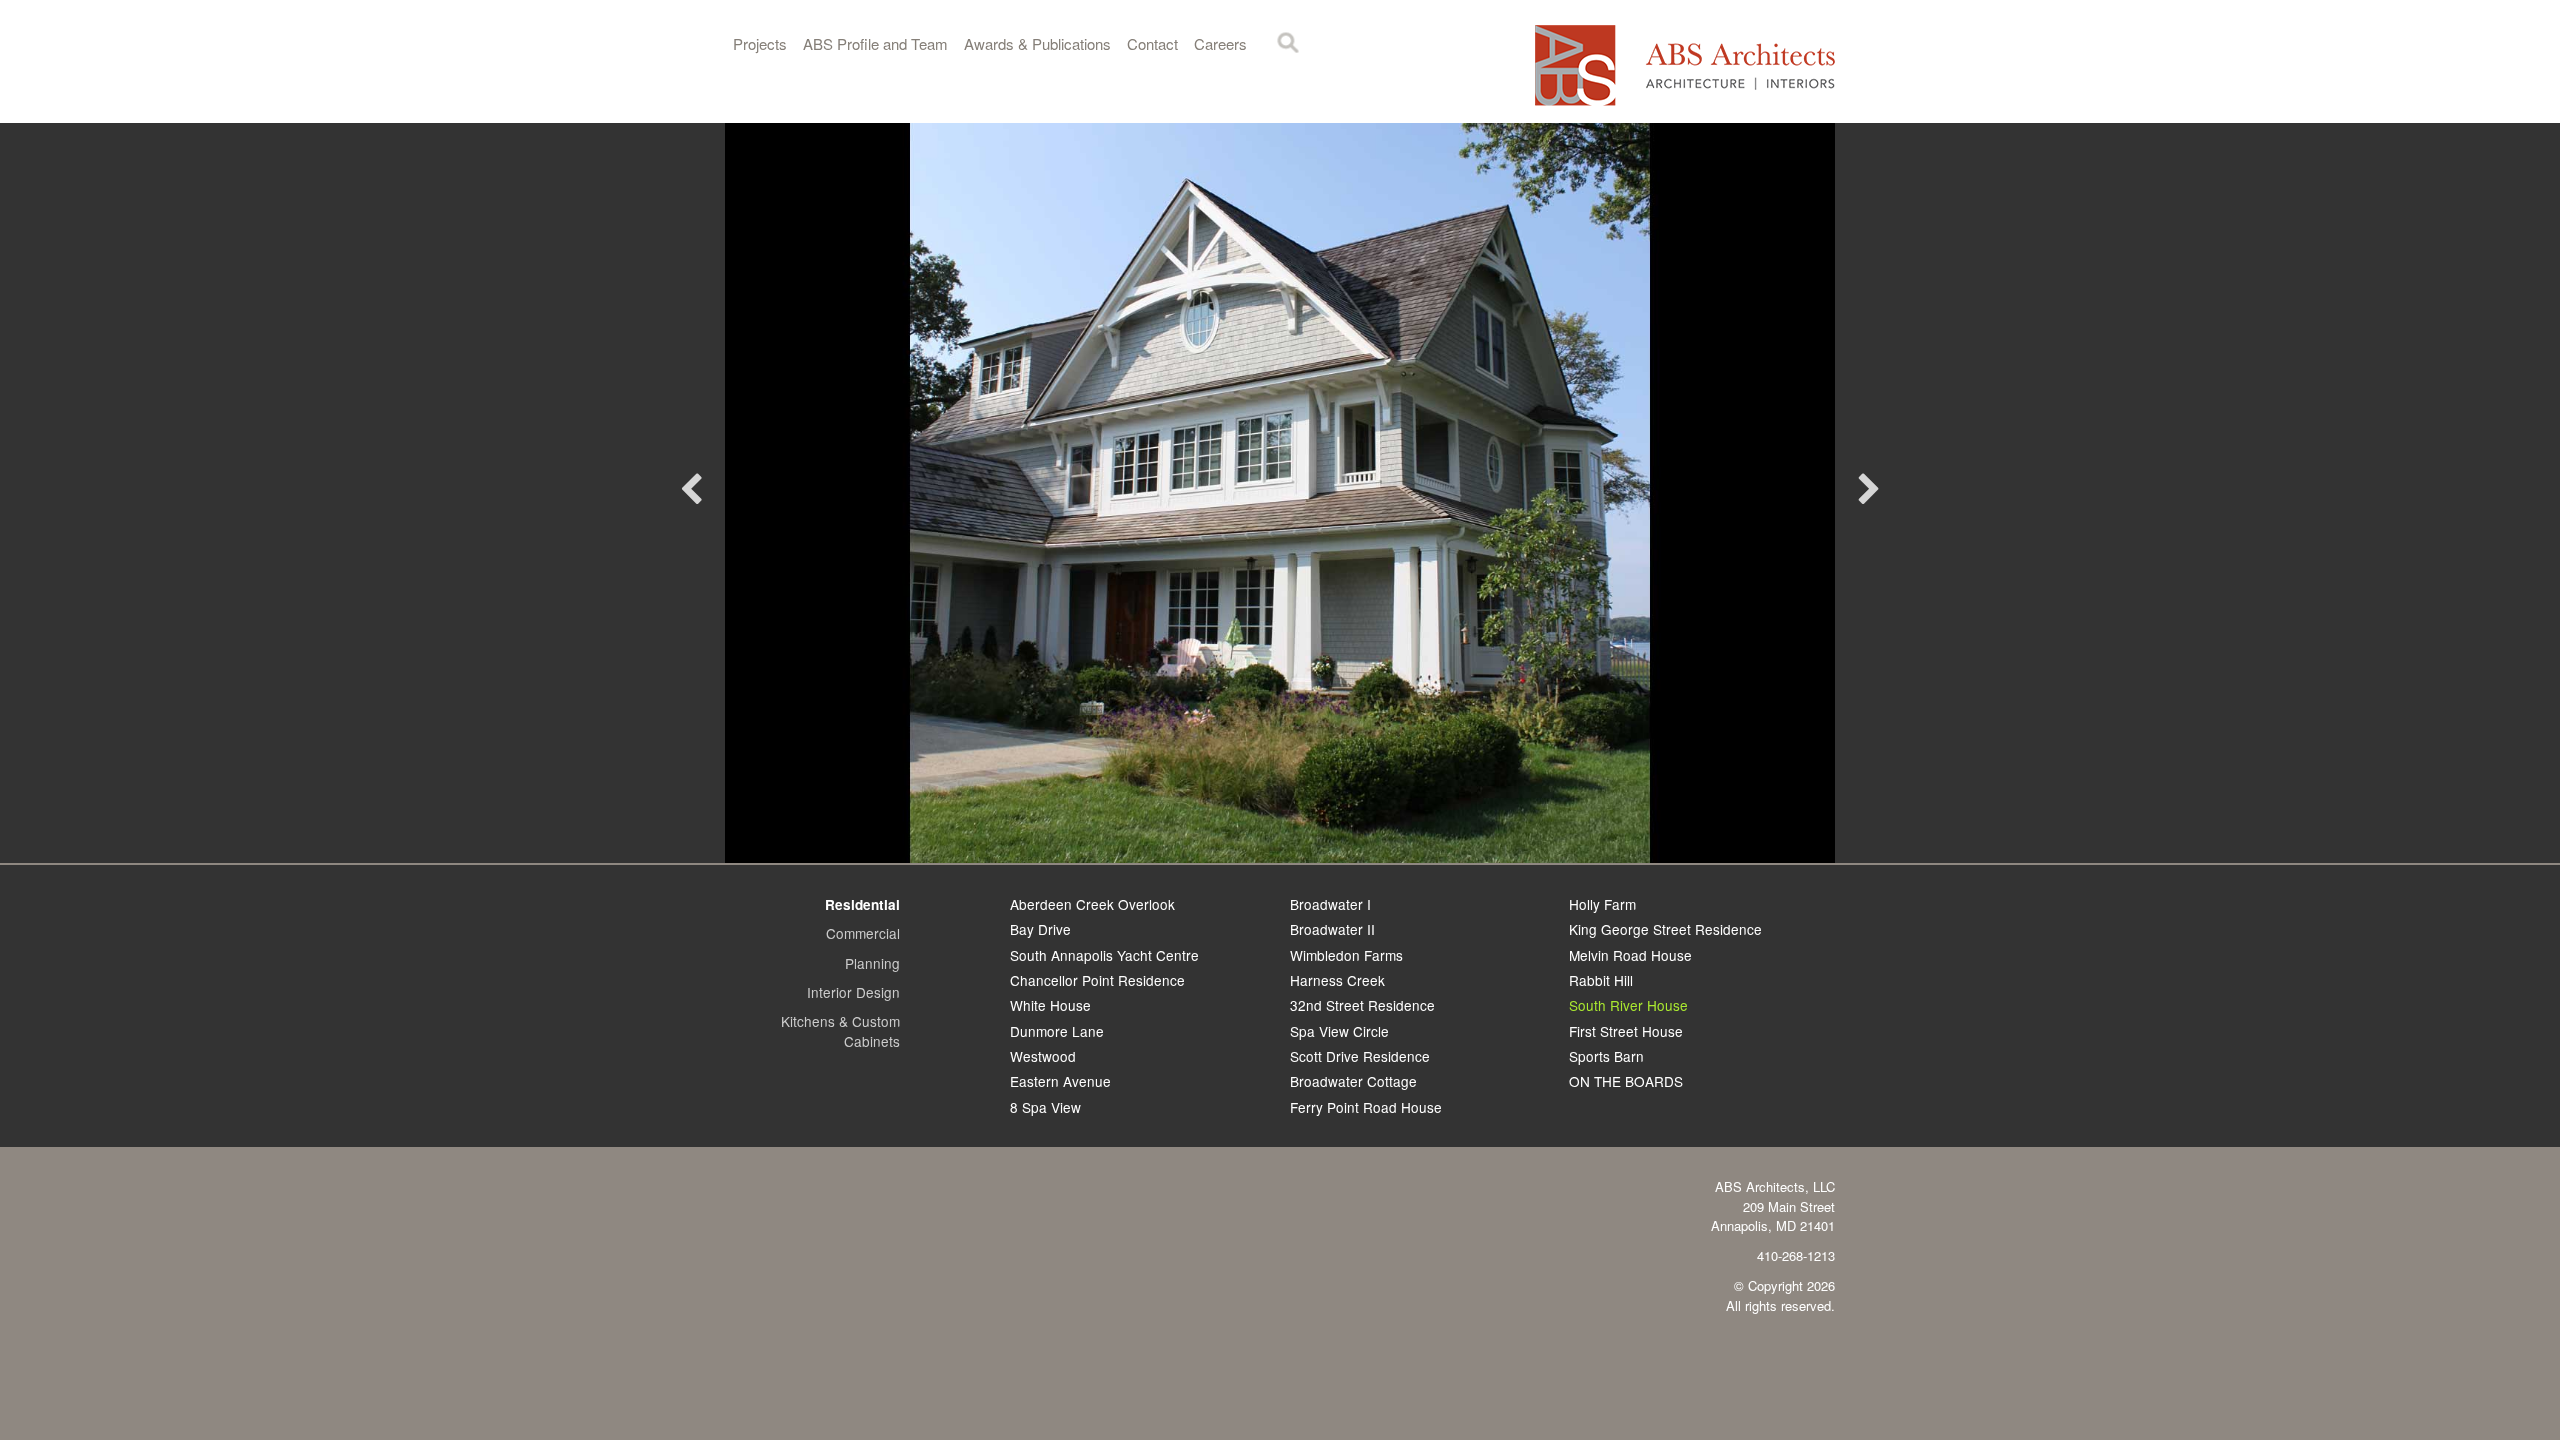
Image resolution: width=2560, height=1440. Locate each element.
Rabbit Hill (1601, 980)
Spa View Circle (1339, 1031)
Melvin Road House (1630, 955)
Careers (1220, 43)
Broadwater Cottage (1353, 1081)
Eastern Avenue (1060, 1081)
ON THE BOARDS (1626, 1081)
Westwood (1043, 1056)
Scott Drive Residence (1360, 1056)
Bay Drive (1040, 929)
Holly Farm (1602, 904)
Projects (760, 43)
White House (1050, 1005)
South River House (1628, 1005)
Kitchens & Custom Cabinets (840, 1030)
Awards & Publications (1037, 43)
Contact (1152, 43)
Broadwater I (1330, 904)
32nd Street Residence (1362, 1005)
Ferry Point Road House (1366, 1107)
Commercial (863, 933)
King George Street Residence (1665, 929)
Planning (872, 963)
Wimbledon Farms (1346, 955)
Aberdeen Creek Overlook (1092, 904)
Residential (862, 904)
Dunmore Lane (1057, 1031)
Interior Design (853, 992)
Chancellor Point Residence (1097, 980)
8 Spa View (1045, 1107)
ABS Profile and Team (875, 43)
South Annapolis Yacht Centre (1104, 955)
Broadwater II (1332, 929)
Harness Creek (1337, 980)
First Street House (1626, 1031)
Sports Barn (1606, 1056)
